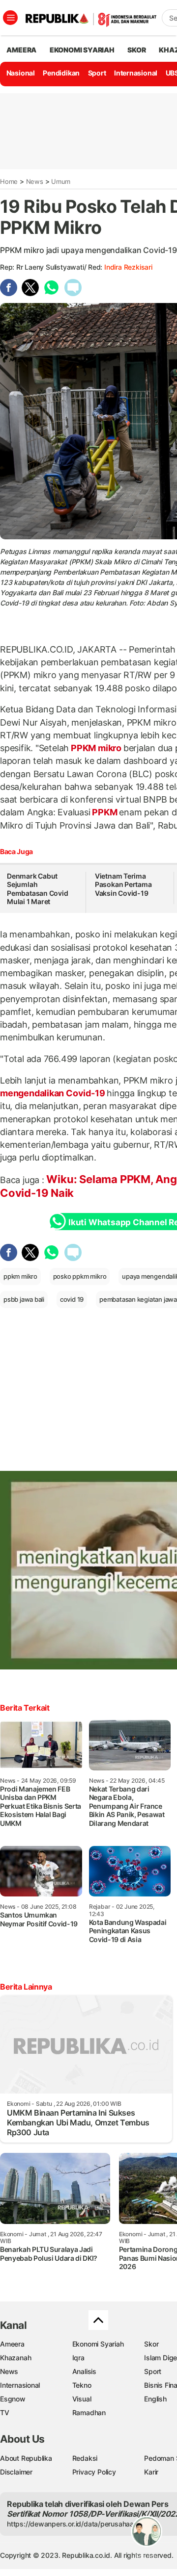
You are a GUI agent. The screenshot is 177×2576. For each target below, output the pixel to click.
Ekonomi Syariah (82, 50)
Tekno (82, 2385)
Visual (82, 2399)
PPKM (105, 812)
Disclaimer (16, 2472)
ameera (21, 50)
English (155, 2399)
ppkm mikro (20, 1276)
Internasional (136, 73)
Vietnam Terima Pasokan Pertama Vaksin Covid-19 (123, 884)
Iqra (78, 2358)
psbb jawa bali (24, 1299)
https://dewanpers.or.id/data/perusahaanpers (79, 2524)
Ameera (12, 2344)
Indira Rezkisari (128, 267)
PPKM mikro (96, 748)
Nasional (21, 73)
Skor (151, 2344)
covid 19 (72, 1299)
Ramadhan (89, 2412)
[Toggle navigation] (10, 18)
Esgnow (13, 2399)
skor (136, 50)
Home (9, 181)
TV (5, 2412)
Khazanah (15, 2358)
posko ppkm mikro (80, 1276)
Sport (97, 73)
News (35, 181)
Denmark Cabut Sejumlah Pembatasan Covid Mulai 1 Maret (38, 889)
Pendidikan (61, 73)
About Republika (26, 2458)
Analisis (84, 2371)
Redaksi (85, 2458)
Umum (61, 181)
